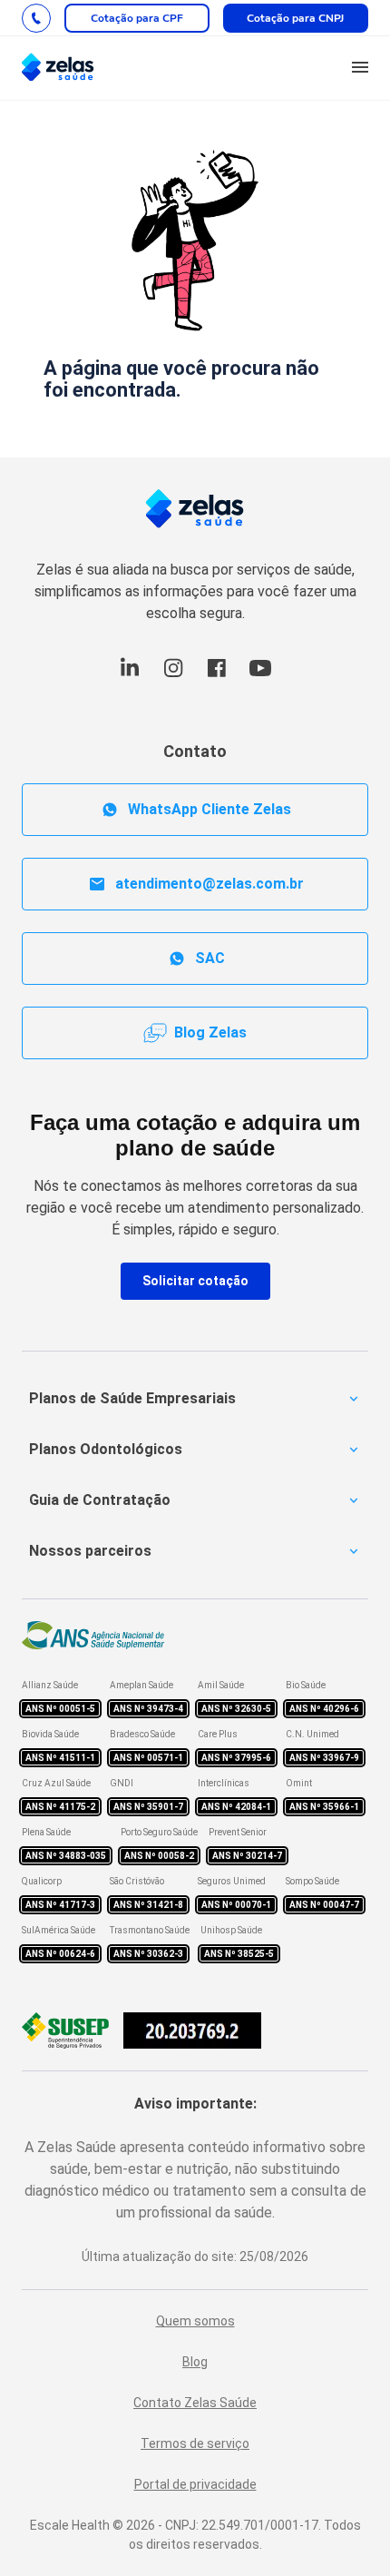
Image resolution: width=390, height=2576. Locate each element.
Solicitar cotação (195, 1281)
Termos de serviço (195, 2443)
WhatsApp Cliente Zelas (210, 809)
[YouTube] (260, 678)
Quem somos (195, 2321)
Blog (195, 2362)
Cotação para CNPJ (295, 18)
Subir (347, 2461)
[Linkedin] (130, 678)
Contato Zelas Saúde (195, 2403)
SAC (210, 958)
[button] (360, 68)
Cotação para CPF (137, 18)
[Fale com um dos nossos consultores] (36, 18)
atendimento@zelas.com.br (210, 884)
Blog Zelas (210, 1032)
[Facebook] (217, 678)
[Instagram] (173, 678)
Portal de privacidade (195, 2484)
